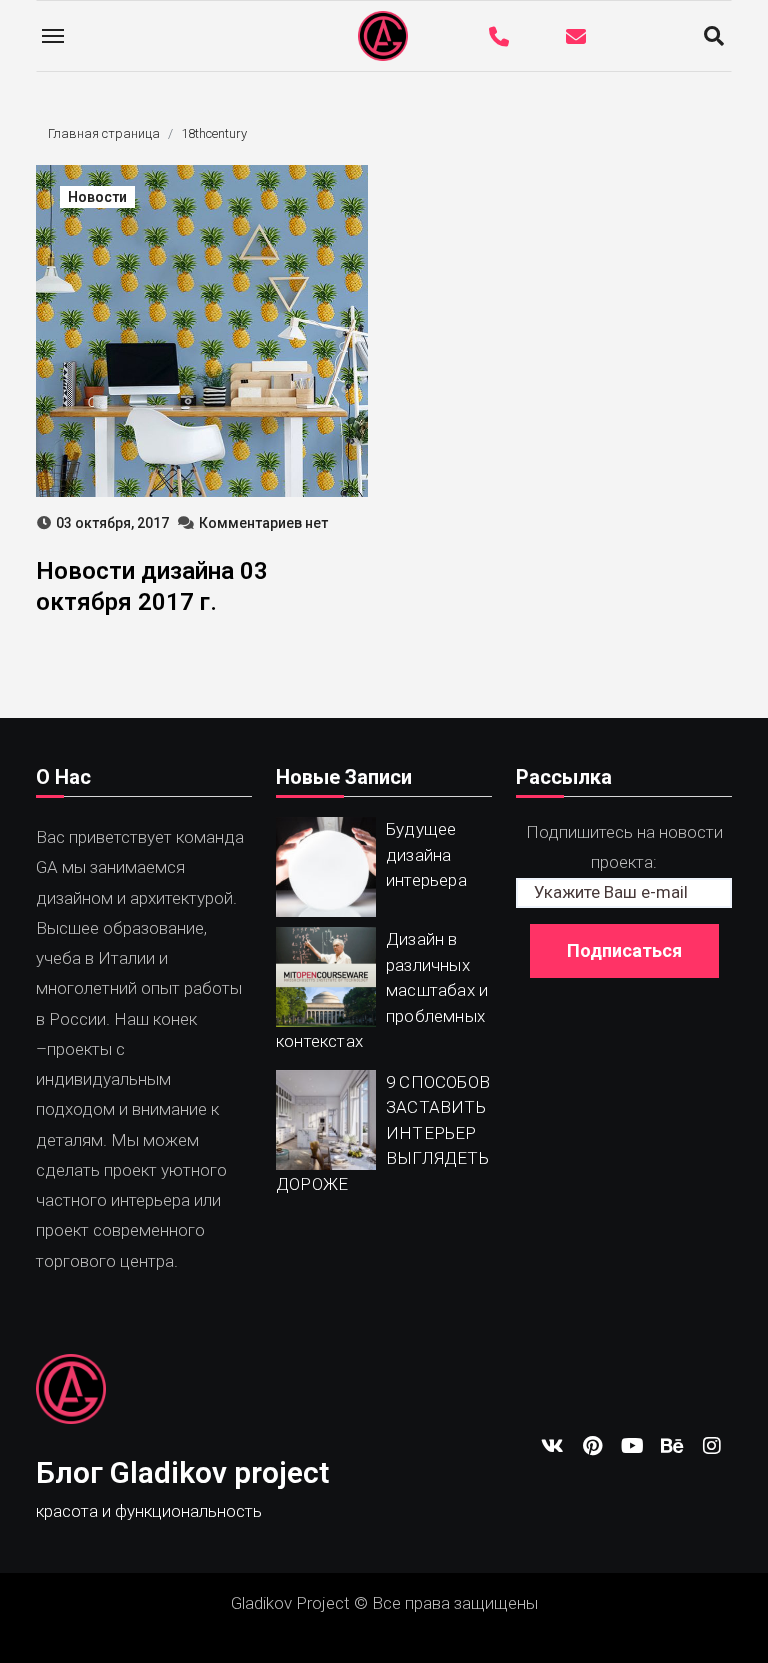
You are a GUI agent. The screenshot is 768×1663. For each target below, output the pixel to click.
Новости (97, 197)
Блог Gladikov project (182, 1472)
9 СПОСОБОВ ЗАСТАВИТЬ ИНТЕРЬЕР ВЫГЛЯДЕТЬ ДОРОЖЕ (383, 1133)
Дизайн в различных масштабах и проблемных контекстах (382, 990)
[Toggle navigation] (53, 36)
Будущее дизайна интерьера (426, 854)
